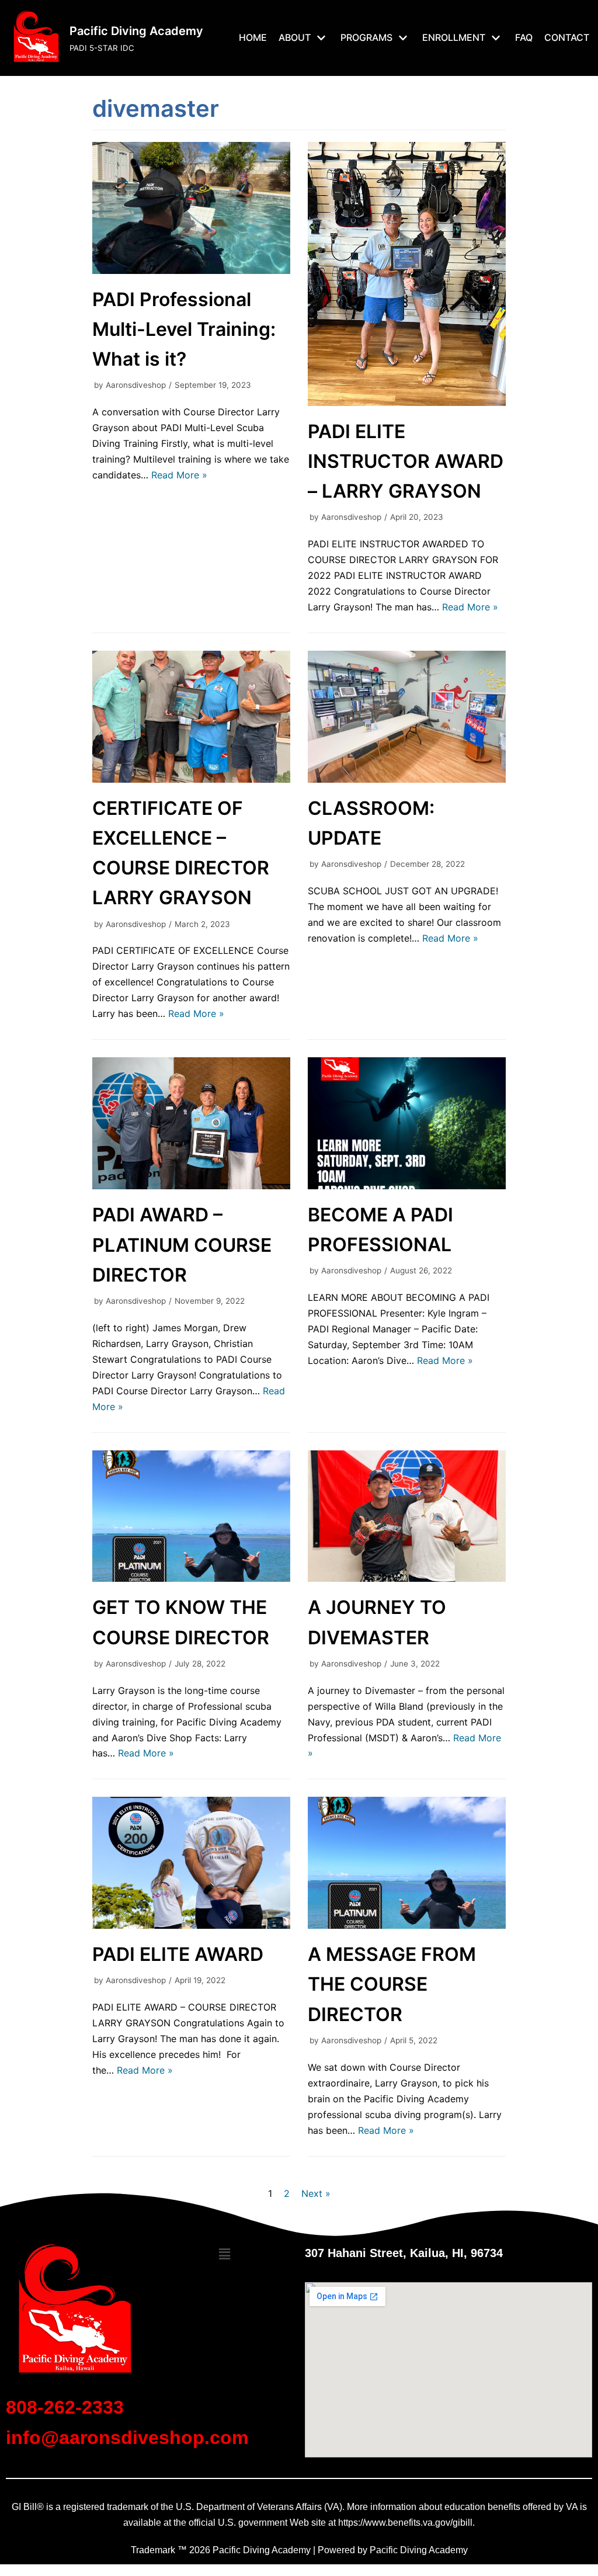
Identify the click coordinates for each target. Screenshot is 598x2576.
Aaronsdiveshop (136, 385)
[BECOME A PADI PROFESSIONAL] (407, 1186)
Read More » (179, 475)
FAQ (524, 37)
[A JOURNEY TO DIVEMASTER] (407, 1578)
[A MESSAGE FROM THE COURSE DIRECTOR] (407, 1925)
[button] (224, 2254)
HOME (253, 37)
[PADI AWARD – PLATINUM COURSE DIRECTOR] (191, 1186)
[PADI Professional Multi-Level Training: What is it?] (191, 270)
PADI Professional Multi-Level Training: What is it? (184, 329)
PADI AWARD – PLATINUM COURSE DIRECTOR (182, 1244)
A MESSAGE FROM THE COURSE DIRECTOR (392, 1984)
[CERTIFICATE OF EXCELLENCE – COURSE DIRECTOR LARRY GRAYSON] (191, 779)
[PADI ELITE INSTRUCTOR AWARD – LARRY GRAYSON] (407, 402)
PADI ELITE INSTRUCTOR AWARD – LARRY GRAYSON (406, 461)
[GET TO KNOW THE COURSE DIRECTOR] (191, 1578)
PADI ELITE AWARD (178, 1954)
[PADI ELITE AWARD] (191, 1925)
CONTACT (567, 37)
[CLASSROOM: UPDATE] (407, 779)
